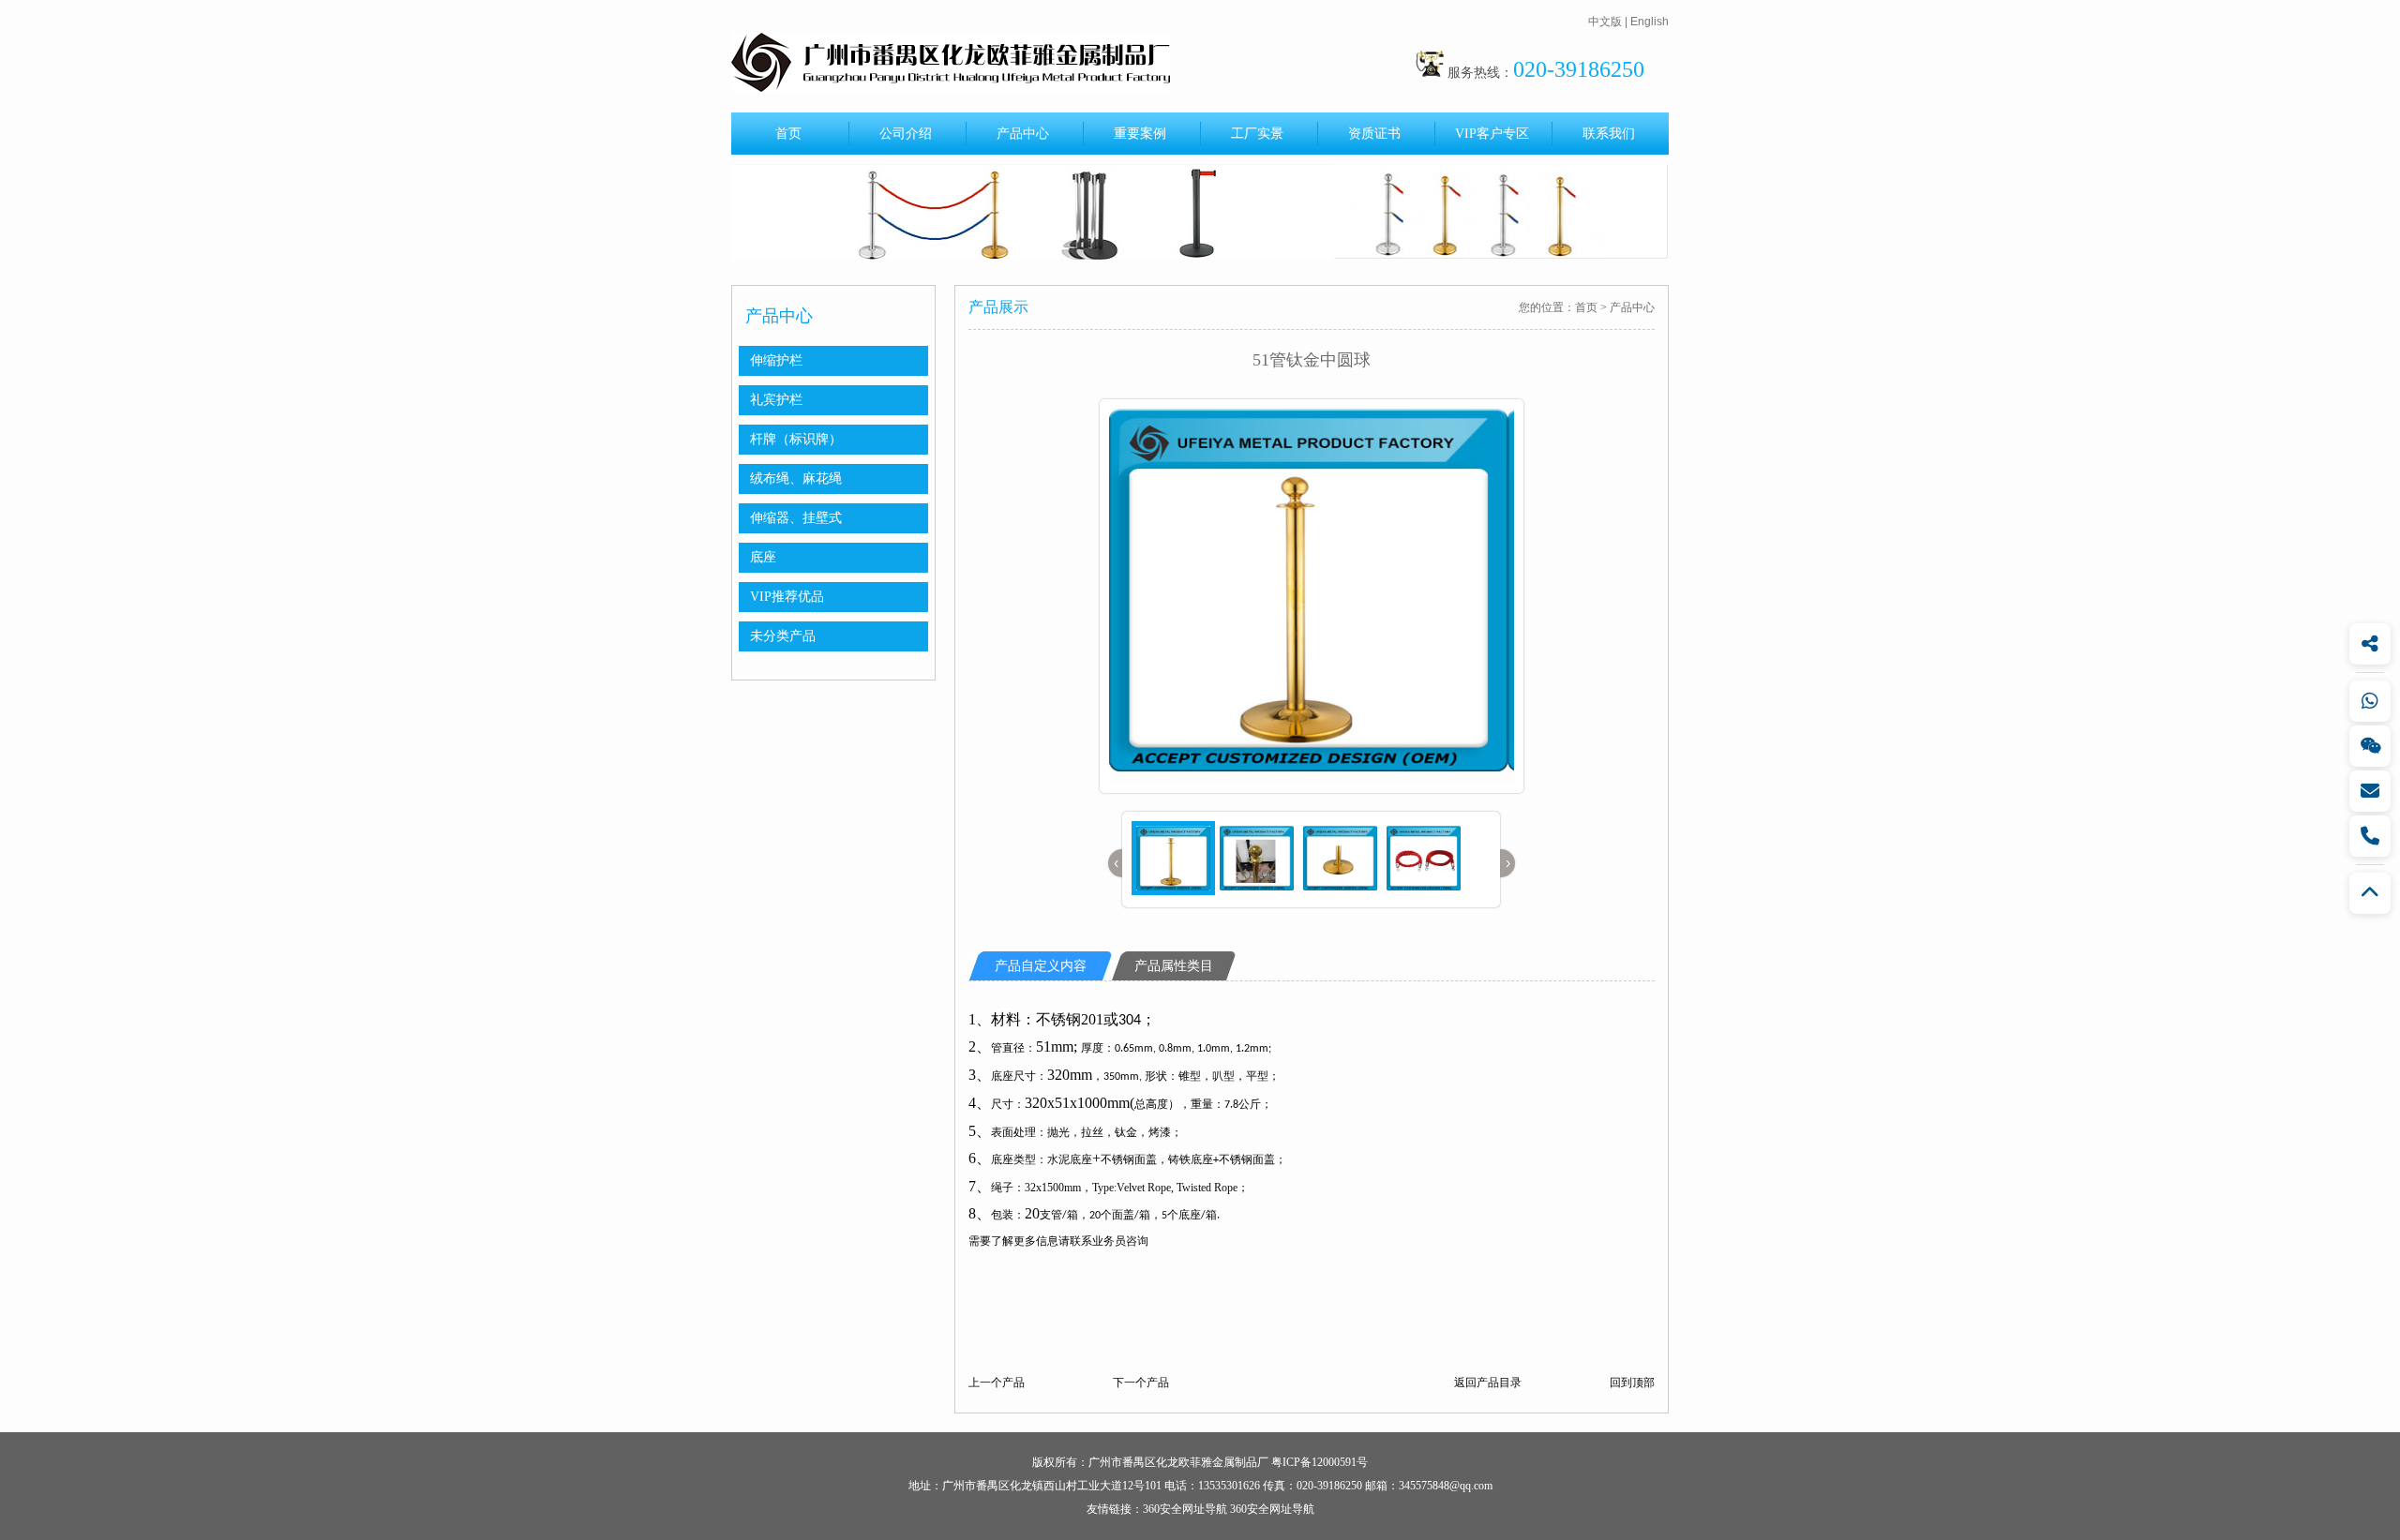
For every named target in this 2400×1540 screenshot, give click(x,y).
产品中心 (1023, 134)
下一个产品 (1141, 1383)
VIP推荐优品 (787, 597)
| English (1647, 22)
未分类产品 (783, 636)
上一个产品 (997, 1383)
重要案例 (1140, 134)
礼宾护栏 (776, 400)
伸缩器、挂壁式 (796, 518)
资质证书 (1374, 134)
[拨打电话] (2370, 836)
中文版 (1605, 22)
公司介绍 (906, 134)
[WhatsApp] (2370, 701)
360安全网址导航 (1185, 1509)
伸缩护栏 (776, 360)
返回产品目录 (1488, 1383)
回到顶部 (1632, 1383)
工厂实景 (1257, 134)
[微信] (2370, 746)
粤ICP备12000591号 (1320, 1462)
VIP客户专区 (1492, 134)
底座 (763, 557)
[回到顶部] (2370, 893)
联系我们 (1609, 134)
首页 (788, 134)
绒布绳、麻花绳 (796, 478)
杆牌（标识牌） (796, 439)
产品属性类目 (1174, 966)
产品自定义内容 (1041, 966)
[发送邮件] (2370, 791)
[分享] (2370, 644)
